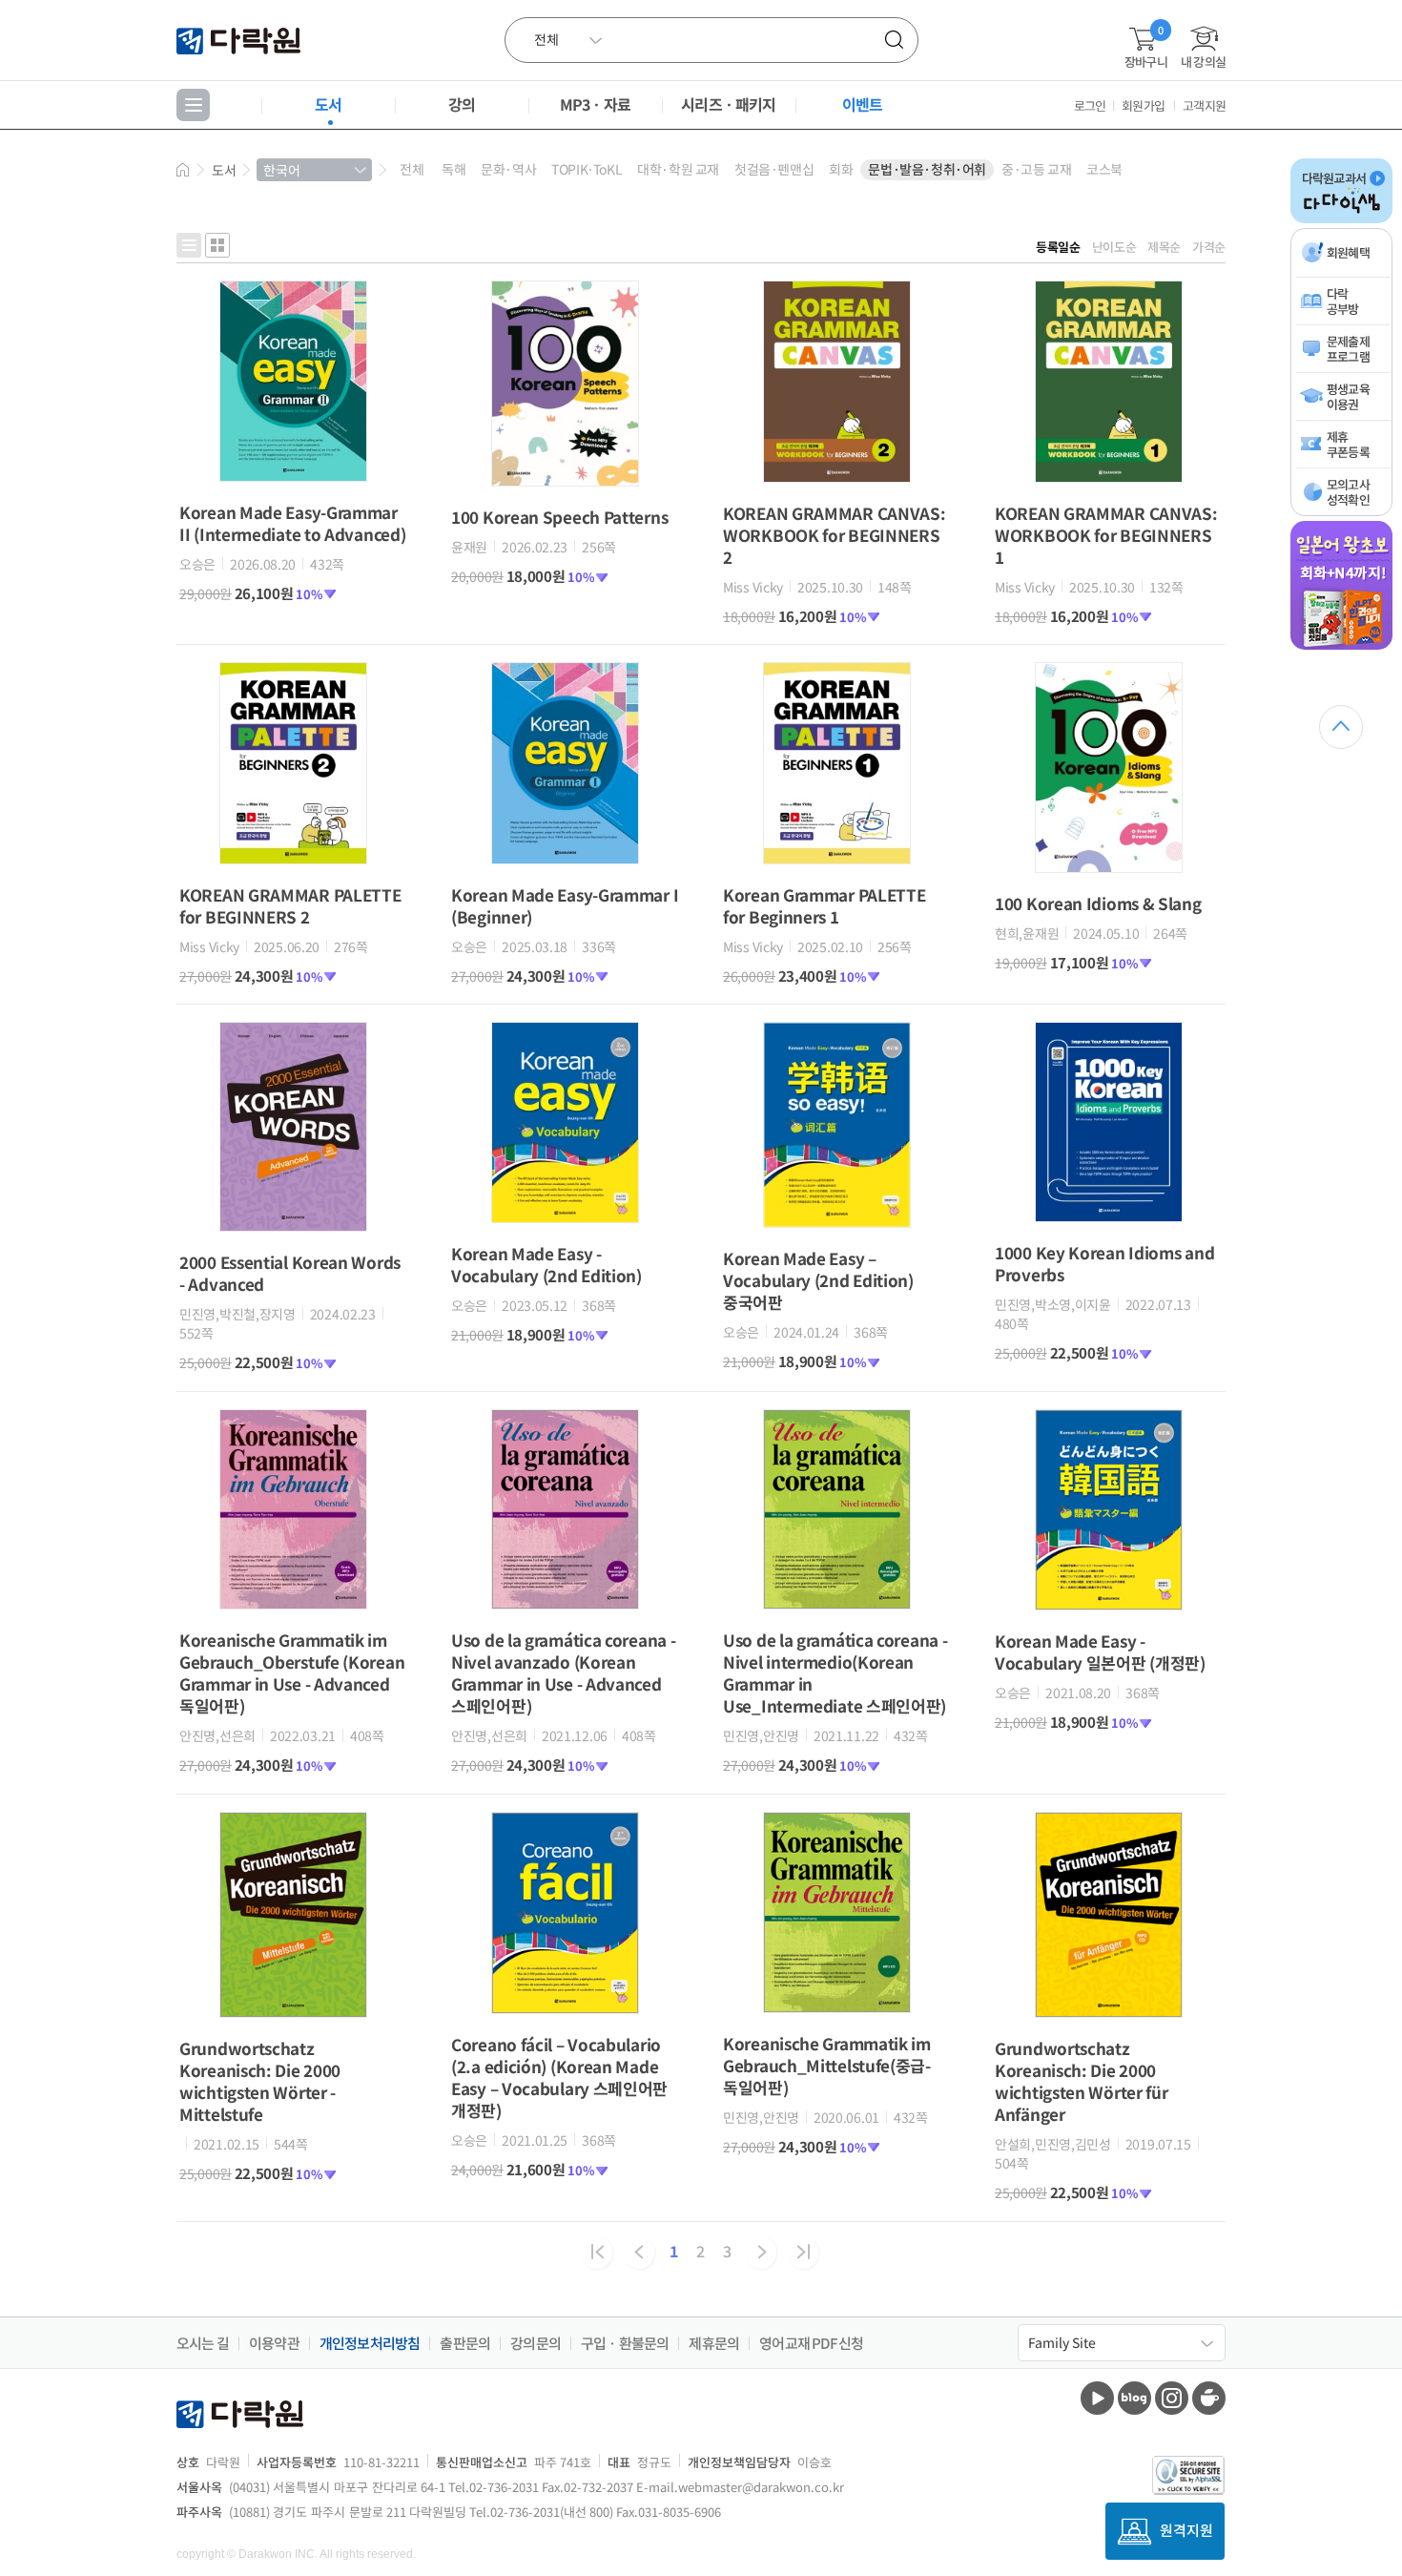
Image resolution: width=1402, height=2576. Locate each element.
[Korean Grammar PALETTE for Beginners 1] (837, 859)
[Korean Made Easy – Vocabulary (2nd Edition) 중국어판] (837, 1222)
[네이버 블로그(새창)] (1134, 2398)
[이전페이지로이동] (639, 2253)
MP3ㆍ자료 (595, 104)
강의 (462, 104)
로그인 (1090, 105)
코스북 (1104, 169)
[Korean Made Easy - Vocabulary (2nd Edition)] (565, 1217)
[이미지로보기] (217, 245)
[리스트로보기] (189, 245)
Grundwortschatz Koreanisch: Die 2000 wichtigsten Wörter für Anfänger (1081, 2081)
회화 (841, 169)
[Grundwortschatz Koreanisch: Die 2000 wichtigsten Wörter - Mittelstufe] (293, 2012)
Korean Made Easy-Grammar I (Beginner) (565, 905)
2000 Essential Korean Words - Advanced (290, 1273)
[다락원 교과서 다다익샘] (1341, 219)
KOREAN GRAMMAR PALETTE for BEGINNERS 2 (290, 905)
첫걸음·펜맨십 (774, 169)
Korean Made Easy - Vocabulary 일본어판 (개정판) (1100, 1652)
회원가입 (1143, 105)
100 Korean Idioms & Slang (1098, 903)
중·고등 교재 (1036, 169)
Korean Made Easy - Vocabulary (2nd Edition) (546, 1264)
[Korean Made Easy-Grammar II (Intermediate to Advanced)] (293, 476)
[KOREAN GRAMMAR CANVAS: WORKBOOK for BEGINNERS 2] (837, 477)
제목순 (1164, 247)
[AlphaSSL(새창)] (1189, 2475)
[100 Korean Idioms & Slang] (1109, 867)
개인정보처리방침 (370, 2343)
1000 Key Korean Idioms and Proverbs (1104, 1263)
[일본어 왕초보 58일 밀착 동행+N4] (1341, 646)
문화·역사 (508, 169)
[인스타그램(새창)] (1172, 2398)
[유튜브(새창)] (1097, 2398)
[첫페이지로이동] (597, 2253)
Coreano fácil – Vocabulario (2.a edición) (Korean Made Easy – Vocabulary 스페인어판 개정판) (559, 2077)
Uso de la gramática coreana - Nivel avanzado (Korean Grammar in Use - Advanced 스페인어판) (563, 1672)
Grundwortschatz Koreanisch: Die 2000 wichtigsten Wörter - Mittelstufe (260, 2081)
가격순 (1209, 247)
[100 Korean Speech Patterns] (565, 481)
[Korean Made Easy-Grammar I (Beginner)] (565, 859)
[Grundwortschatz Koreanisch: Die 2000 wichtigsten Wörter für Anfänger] (1109, 2012)
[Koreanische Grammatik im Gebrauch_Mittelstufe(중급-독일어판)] (837, 2007)
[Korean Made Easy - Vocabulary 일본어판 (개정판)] (1109, 1605)
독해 (454, 169)
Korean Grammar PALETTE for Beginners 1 (824, 905)
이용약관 (274, 2343)
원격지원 (1186, 2530)
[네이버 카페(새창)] (1209, 2398)
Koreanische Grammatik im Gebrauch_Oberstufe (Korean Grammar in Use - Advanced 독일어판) (292, 1672)
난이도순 (1114, 247)
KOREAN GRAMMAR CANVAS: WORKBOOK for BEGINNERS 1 (1106, 535)
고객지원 (1204, 105)
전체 (412, 169)
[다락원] (241, 40)
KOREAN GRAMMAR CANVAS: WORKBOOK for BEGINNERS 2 (834, 535)
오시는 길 (203, 2343)
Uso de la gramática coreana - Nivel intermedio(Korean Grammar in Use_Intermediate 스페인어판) (835, 1672)
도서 (328, 104)
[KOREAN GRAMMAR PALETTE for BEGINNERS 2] (293, 859)
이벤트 (863, 104)
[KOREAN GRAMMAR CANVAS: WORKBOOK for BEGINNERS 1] (1109, 477)
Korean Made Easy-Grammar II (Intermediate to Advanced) (292, 523)
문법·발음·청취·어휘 (927, 169)
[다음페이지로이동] (761, 2253)
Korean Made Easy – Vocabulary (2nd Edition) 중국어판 (818, 1280)
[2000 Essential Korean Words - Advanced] (293, 1226)
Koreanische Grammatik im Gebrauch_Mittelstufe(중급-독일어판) (827, 2065)
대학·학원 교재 (678, 169)
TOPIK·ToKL (587, 169)
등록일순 (1058, 247)
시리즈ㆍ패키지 (728, 104)
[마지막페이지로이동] (803, 2253)
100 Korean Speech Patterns (559, 517)
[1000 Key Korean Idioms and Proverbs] (1109, 1216)
